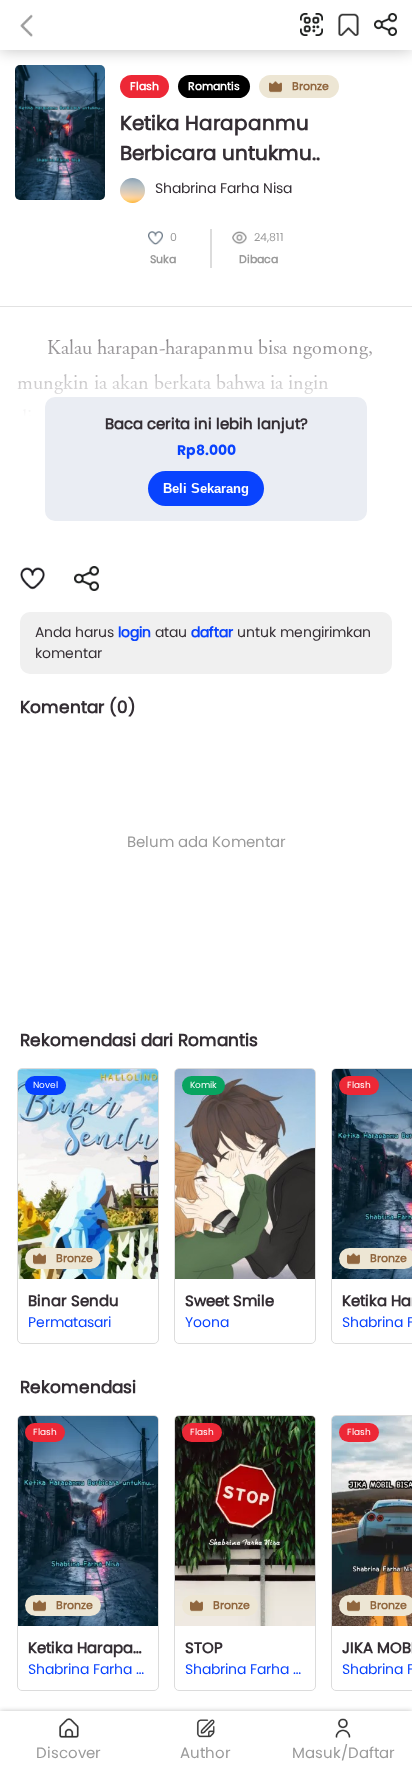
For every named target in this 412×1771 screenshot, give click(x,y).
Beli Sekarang (206, 488)
